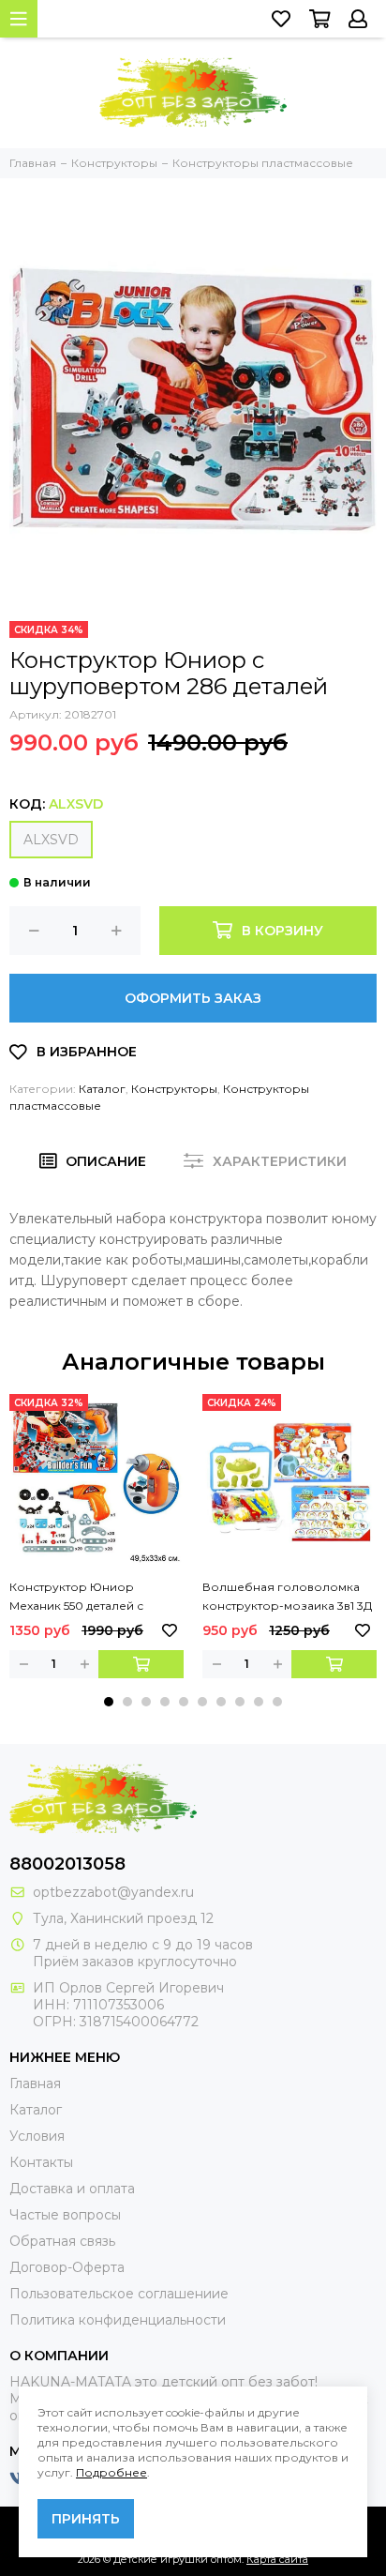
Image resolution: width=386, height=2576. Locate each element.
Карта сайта (277, 2559)
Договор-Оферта (67, 2267)
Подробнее (111, 2472)
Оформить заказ (193, 998)
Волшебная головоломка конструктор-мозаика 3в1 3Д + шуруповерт (287, 1598)
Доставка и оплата (72, 2189)
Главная (35, 2084)
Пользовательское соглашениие (119, 2294)
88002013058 (67, 1864)
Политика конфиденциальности (118, 2320)
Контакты (41, 2162)
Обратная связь (62, 2241)
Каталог (102, 1089)
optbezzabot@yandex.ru (113, 1892)
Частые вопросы (65, 2215)
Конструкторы (174, 1089)
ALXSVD (51, 840)
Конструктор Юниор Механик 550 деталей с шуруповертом (76, 1598)
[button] (109, 1702)
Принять (86, 2519)
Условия (37, 2136)
